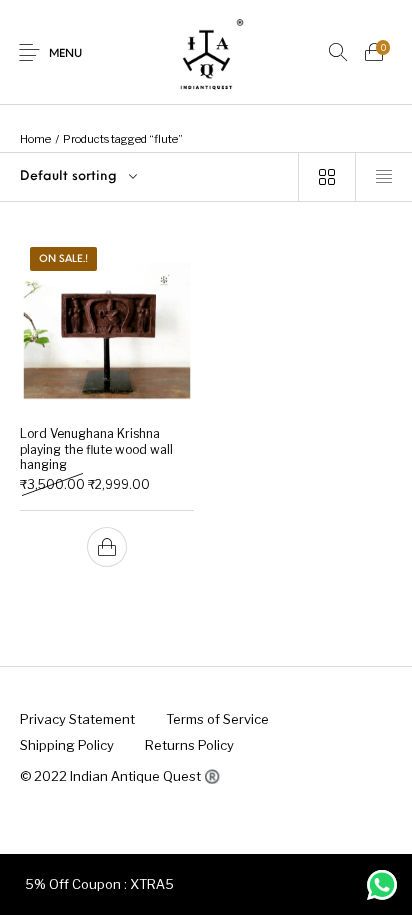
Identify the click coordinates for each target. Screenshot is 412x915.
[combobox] (149, 177)
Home (35, 139)
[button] (107, 547)
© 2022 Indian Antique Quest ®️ (120, 776)
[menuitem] (77, 720)
